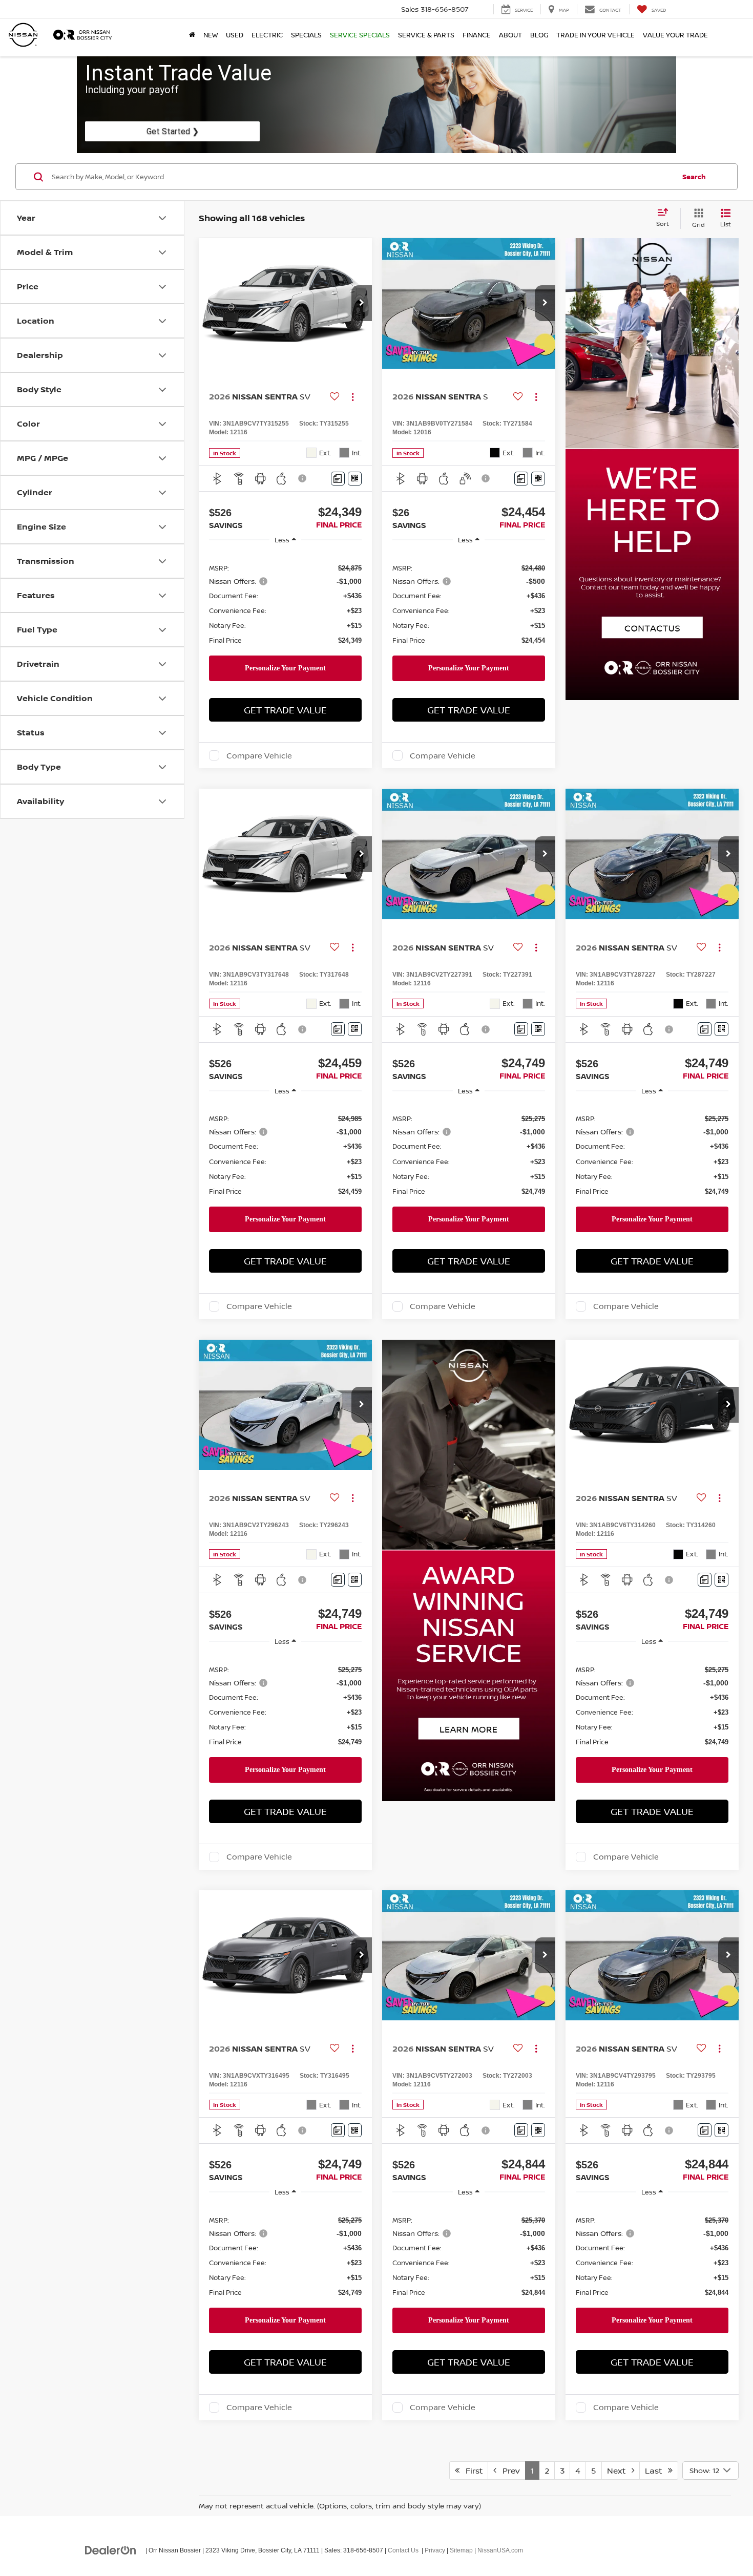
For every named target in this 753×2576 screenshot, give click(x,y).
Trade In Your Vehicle (595, 35)
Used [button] (235, 35)
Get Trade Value (285, 710)
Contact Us (403, 2550)
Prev (508, 2471)
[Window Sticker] (355, 479)
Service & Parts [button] (426, 35)
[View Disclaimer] (303, 478)
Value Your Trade (675, 35)
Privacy (435, 2550)
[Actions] (353, 397)
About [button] (510, 35)
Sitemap (461, 2550)
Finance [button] (477, 35)
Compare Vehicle (259, 755)
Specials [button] (306, 35)
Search (694, 177)
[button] (362, 303)
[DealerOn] (111, 2550)
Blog (539, 35)
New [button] (211, 35)
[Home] (192, 35)
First (471, 2471)
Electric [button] (267, 35)
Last (656, 2471)
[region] (285, 604)
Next (619, 2471)
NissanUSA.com (500, 2550)
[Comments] (338, 479)
